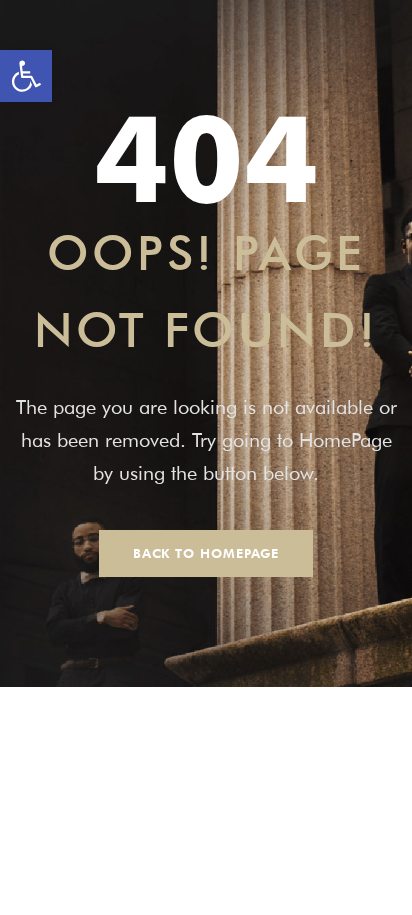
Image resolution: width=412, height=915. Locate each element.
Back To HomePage (206, 553)
